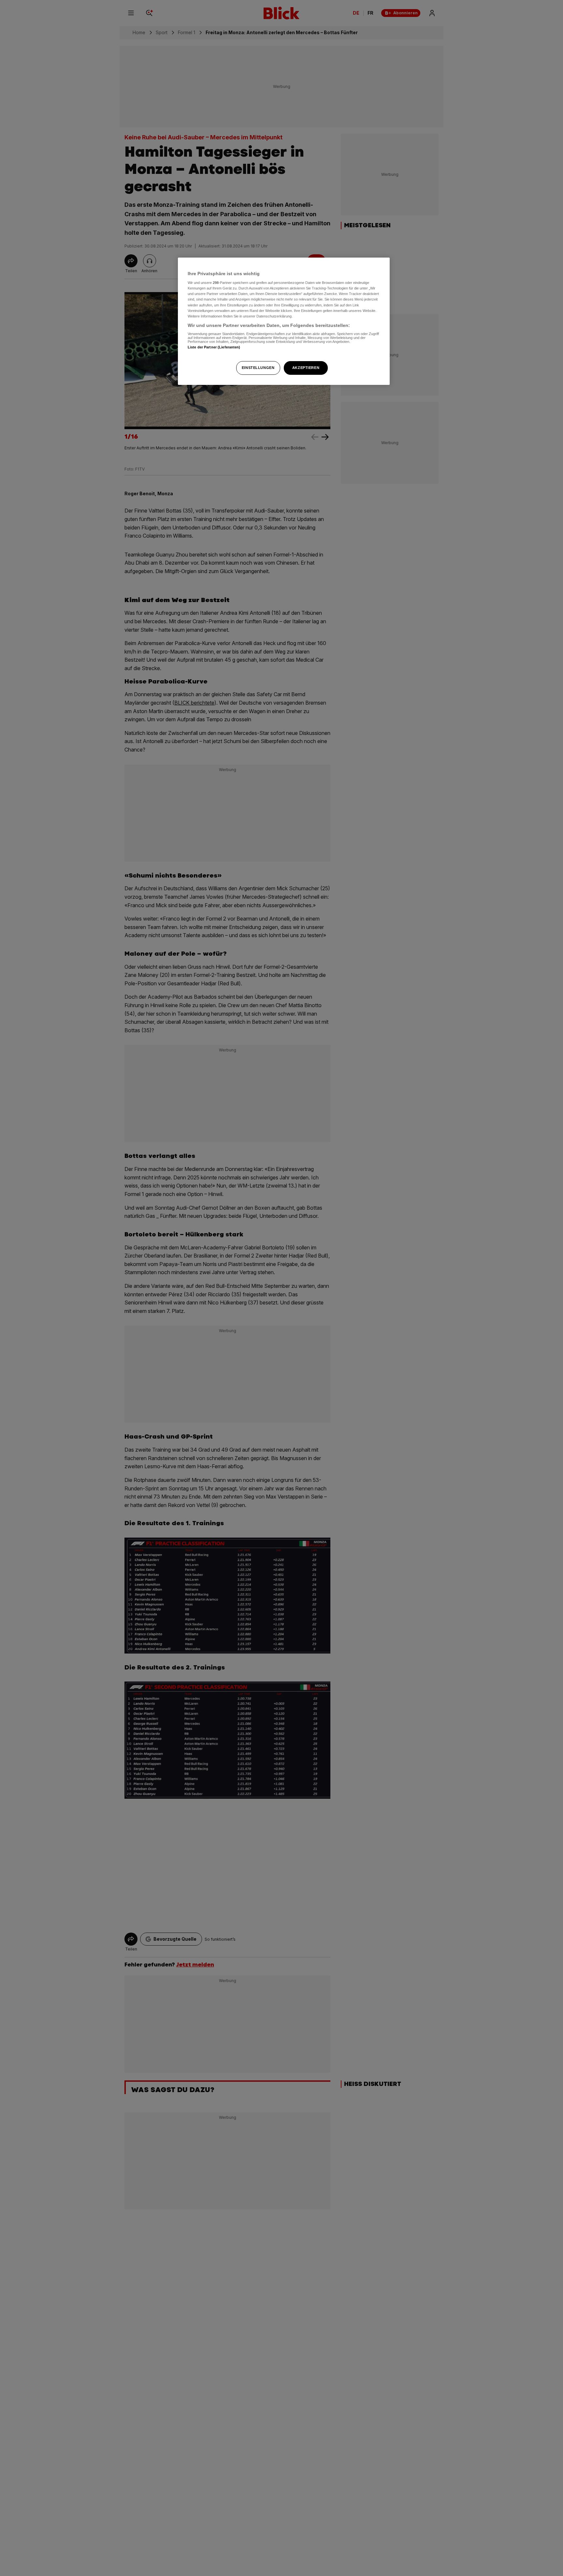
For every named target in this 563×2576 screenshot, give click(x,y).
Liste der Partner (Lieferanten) (214, 347)
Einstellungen (258, 368)
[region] (284, 321)
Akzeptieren (306, 368)
